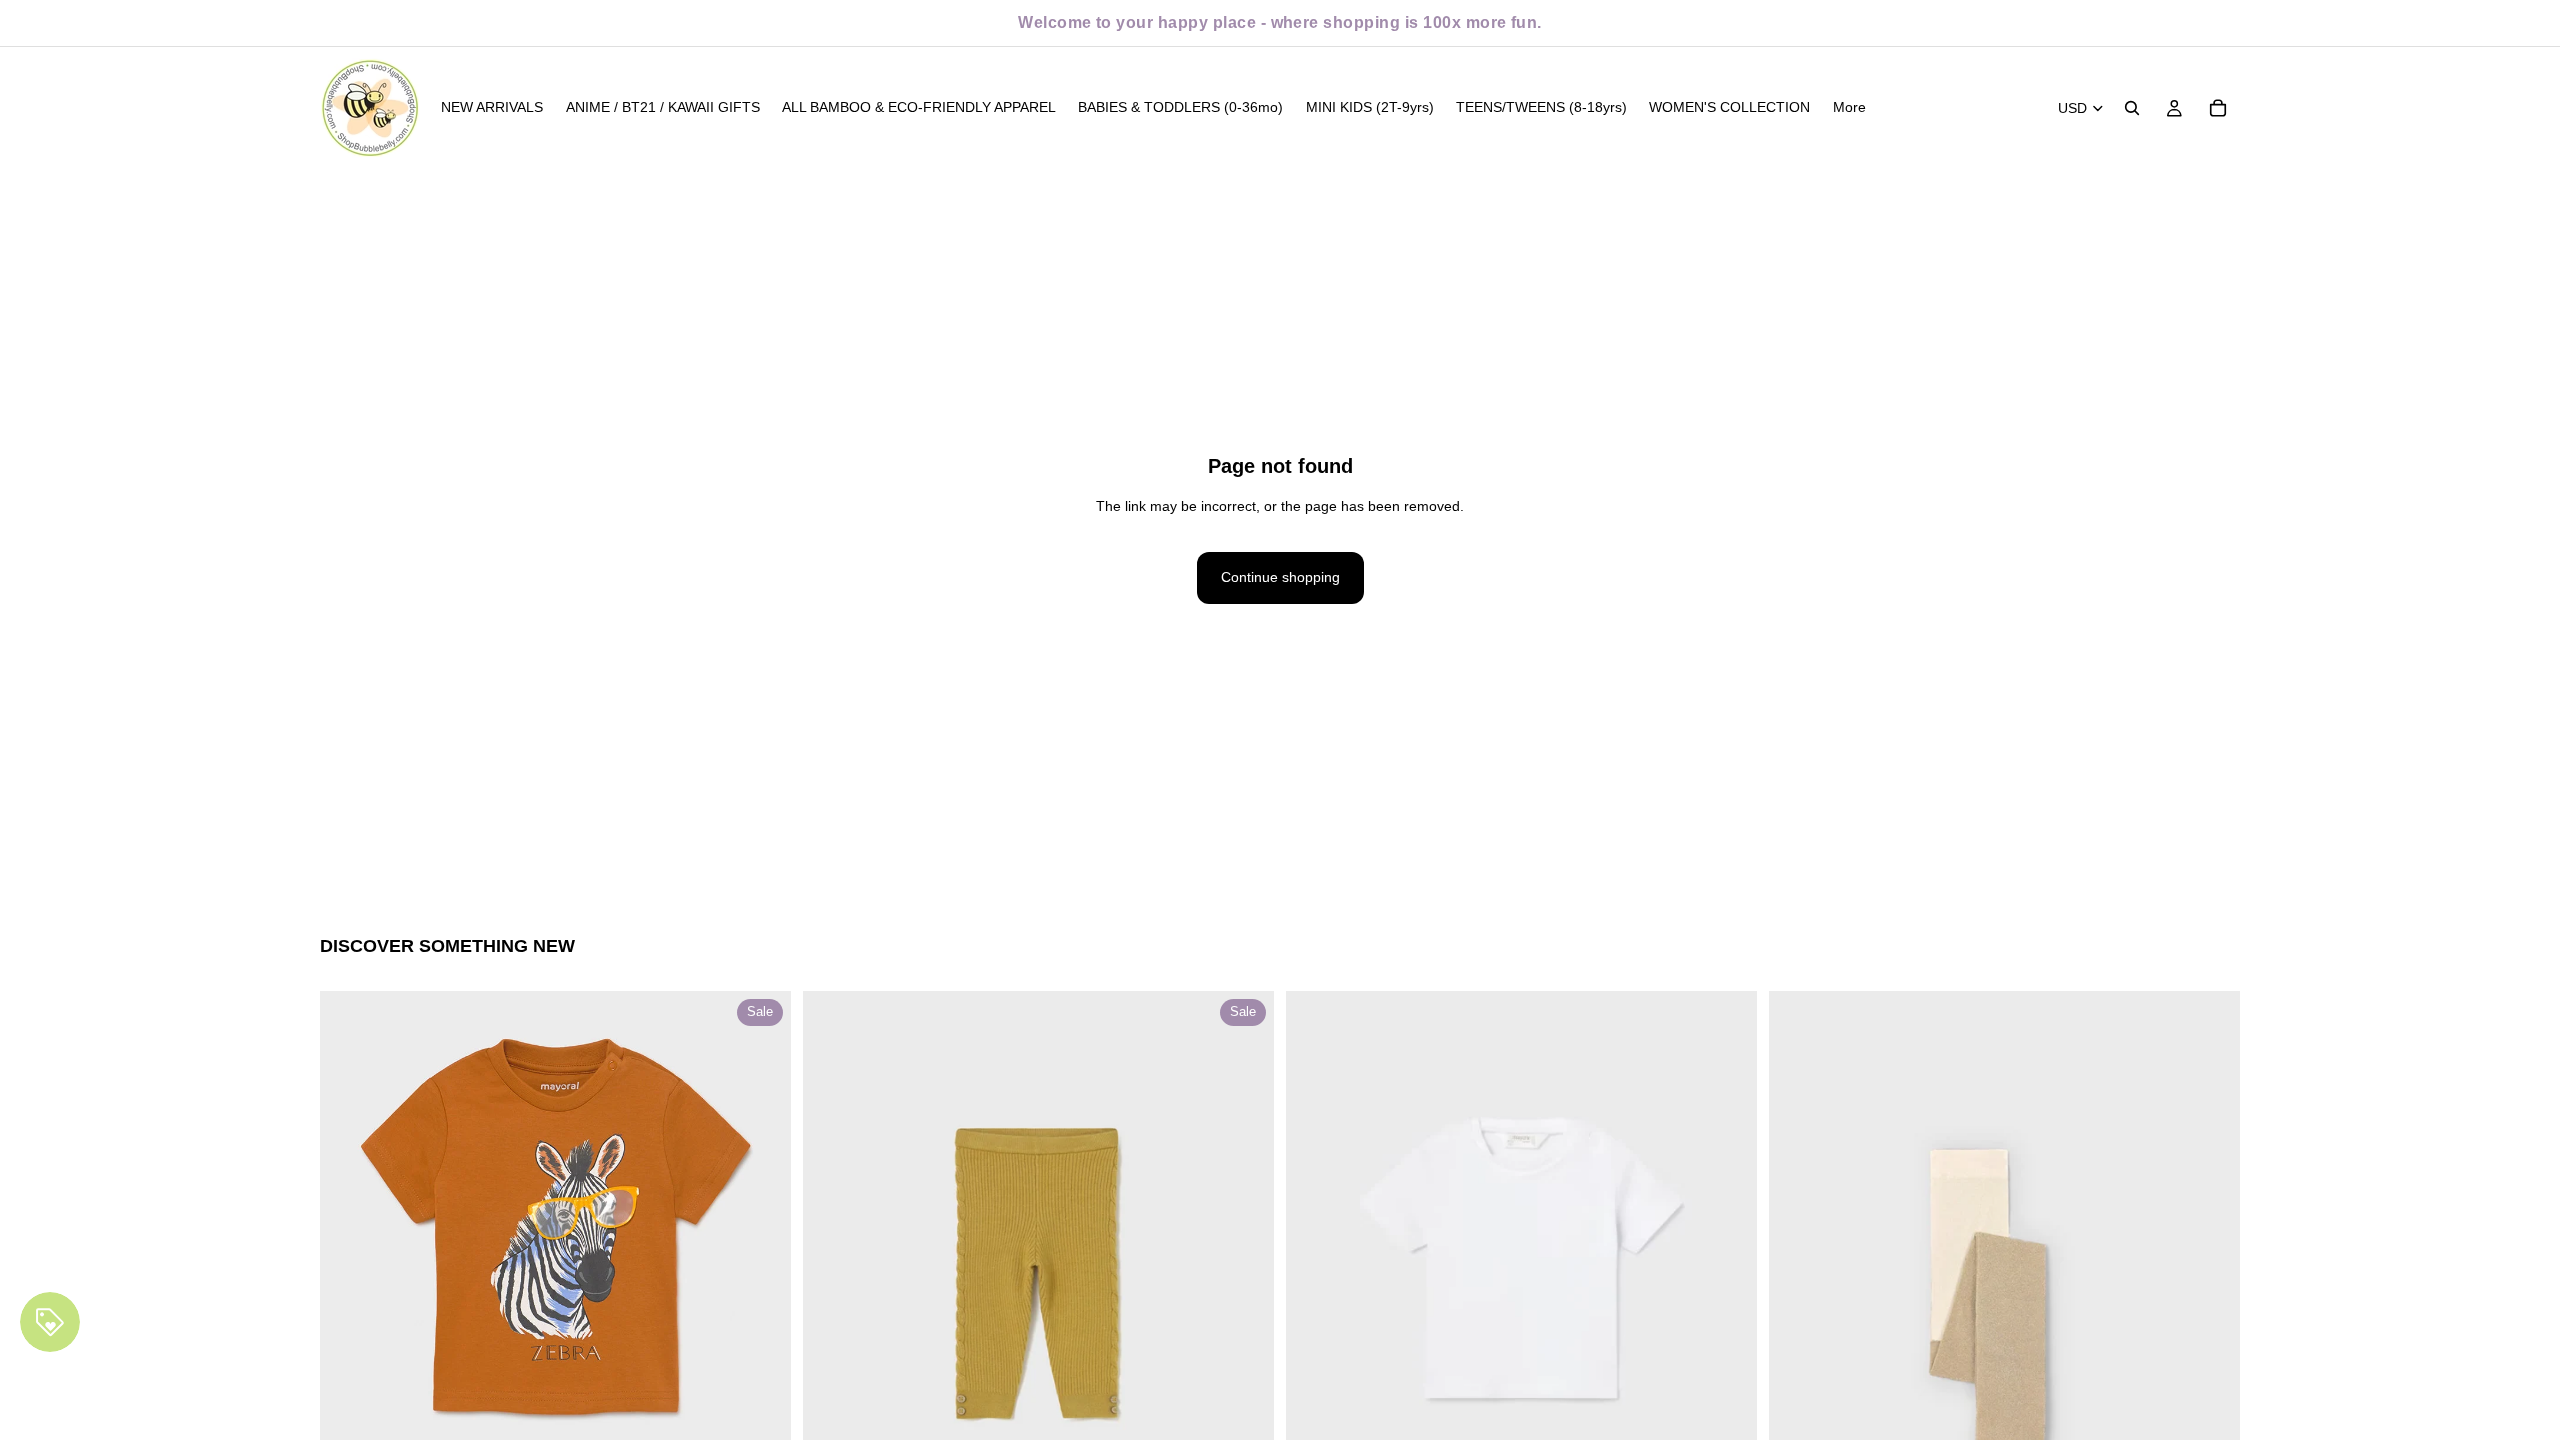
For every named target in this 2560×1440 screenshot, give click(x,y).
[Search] (2132, 108)
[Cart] (2218, 108)
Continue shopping (1280, 577)
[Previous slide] (350, 1227)
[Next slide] (761, 1227)
